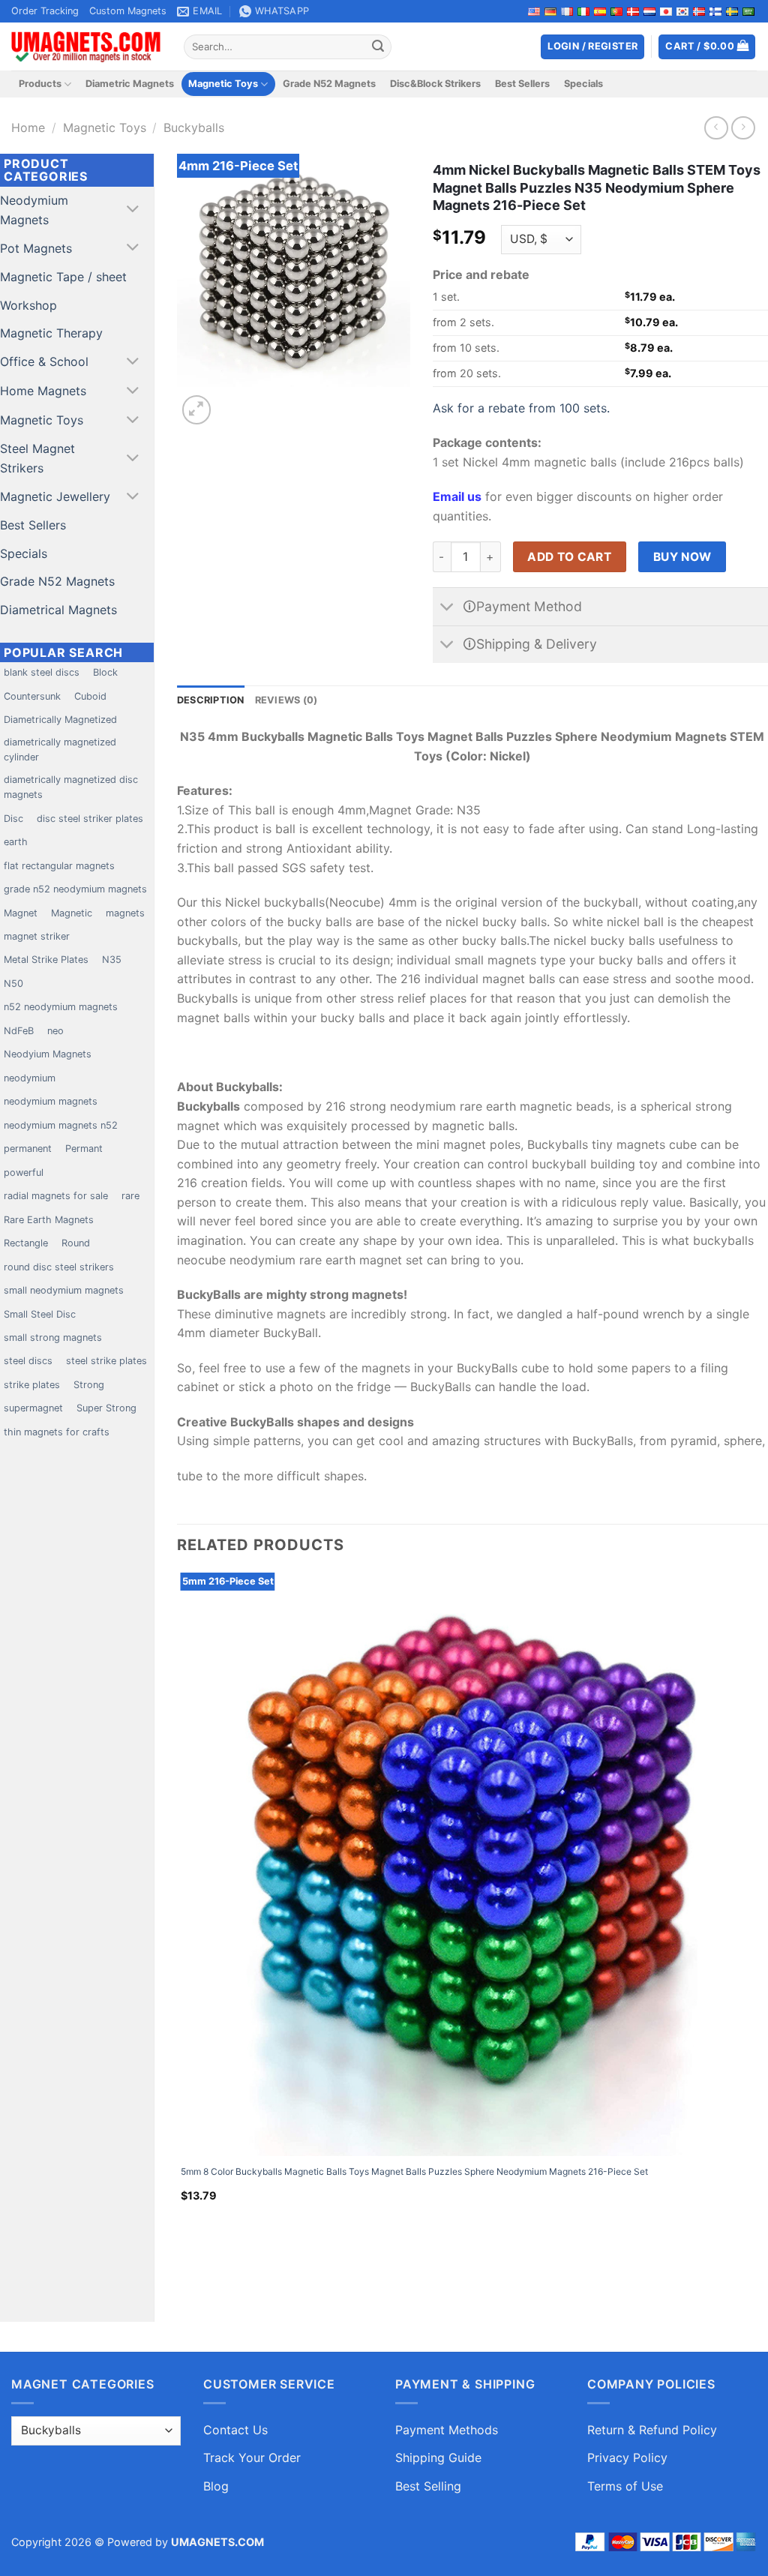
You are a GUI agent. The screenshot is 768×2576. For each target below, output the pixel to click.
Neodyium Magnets (48, 1054)
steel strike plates (106, 1361)
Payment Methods (447, 2430)
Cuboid (90, 696)
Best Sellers (522, 84)
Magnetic (72, 913)
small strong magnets (53, 1337)
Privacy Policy (627, 2458)
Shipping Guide (438, 2458)
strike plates (32, 1385)
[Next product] (716, 128)
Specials (583, 84)
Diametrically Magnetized (60, 720)
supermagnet (33, 1408)
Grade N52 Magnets (329, 84)
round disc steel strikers (59, 1267)
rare (130, 1196)
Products (40, 84)
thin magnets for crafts (57, 1432)
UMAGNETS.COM (217, 2542)
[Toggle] (133, 210)
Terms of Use (625, 2486)
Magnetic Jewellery (55, 496)
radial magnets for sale (56, 1196)
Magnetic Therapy (51, 333)
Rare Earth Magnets (49, 1220)
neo (55, 1031)
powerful (24, 1173)
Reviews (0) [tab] (286, 700)
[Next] (233, 402)
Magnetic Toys (223, 84)
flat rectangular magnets (59, 866)
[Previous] (184, 2273)
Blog (216, 2486)
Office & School (44, 361)
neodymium (30, 1078)
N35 (112, 960)
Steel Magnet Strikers (37, 458)
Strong (89, 1385)
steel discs (28, 1361)
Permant (84, 1149)
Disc (13, 819)
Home (28, 127)
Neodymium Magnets (34, 210)
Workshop (28, 305)
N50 (13, 984)
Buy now (682, 557)
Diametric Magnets (130, 84)
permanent (28, 1149)
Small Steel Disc (40, 1314)
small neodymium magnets (64, 1290)
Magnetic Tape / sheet (63, 277)
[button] (707, 47)
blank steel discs (42, 672)
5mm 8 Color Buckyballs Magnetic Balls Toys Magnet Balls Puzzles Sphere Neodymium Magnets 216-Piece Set (414, 2171)
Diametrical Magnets (58, 610)
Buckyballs (194, 127)
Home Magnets (43, 391)
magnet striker (37, 936)
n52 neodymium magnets (61, 1007)
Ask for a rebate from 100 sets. (521, 408)
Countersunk (32, 696)
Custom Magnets (128, 11)
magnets (125, 913)
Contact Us (235, 2430)
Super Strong (106, 1408)
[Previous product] (743, 128)
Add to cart (569, 557)
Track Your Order (252, 2458)
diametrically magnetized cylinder (60, 750)
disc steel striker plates (90, 819)
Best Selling (428, 2486)
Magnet (21, 913)
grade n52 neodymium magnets (75, 889)
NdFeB (19, 1031)
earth (16, 842)
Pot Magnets (36, 248)
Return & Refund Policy (652, 2430)
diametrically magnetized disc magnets (71, 787)
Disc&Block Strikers (435, 84)
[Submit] (378, 47)
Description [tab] (211, 700)
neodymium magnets (51, 1101)
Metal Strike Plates (46, 960)
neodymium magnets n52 (61, 1125)
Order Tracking (45, 11)
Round (76, 1243)
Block (105, 672)
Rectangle (26, 1243)
